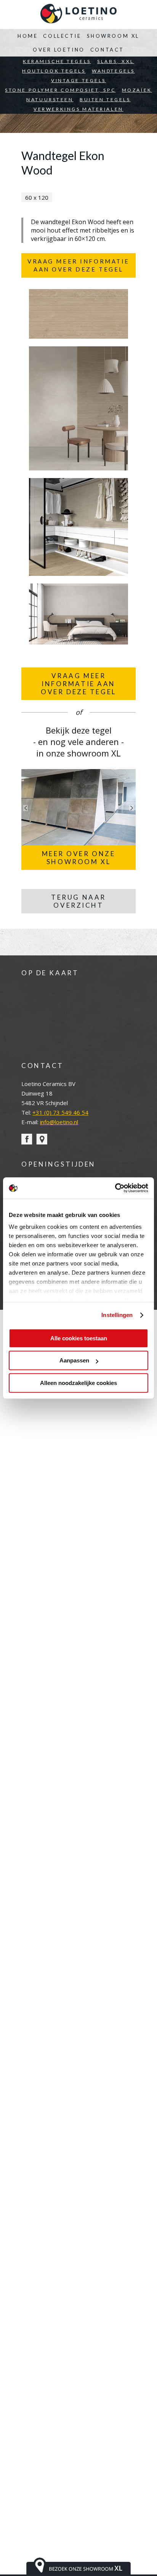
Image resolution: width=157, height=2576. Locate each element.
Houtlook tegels (54, 71)
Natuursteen (50, 99)
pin (42, 1139)
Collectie (62, 36)
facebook (27, 1139)
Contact (107, 50)
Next (131, 808)
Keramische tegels (57, 61)
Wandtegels (113, 71)
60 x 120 (37, 197)
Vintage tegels (78, 80)
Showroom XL (113, 36)
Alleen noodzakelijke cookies (78, 1383)
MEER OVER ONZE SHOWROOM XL (79, 858)
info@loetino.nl (59, 1122)
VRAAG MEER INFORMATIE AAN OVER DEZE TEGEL (78, 265)
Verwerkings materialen (78, 109)
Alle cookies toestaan (79, 1338)
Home (28, 36)
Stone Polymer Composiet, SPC (60, 90)
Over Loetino (59, 50)
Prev (26, 808)
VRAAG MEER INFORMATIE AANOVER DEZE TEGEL (78, 684)
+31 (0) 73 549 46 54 (60, 1112)
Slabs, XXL (116, 61)
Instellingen (117, 1315)
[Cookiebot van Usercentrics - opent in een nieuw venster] (115, 1188)
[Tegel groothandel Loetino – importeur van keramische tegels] (78, 15)
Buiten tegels (105, 99)
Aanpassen (74, 1360)
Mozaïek (137, 90)
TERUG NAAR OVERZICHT (78, 901)
